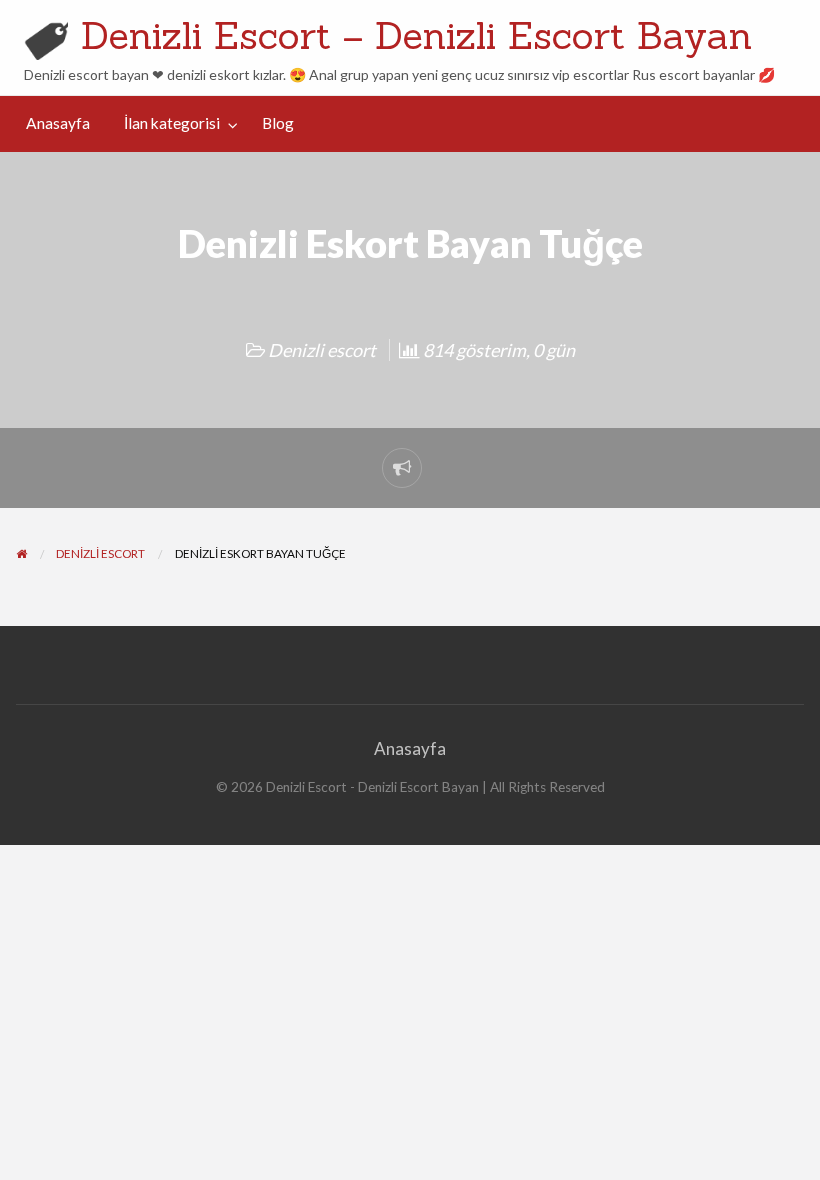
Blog (278, 123)
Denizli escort (322, 350)
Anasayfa (58, 123)
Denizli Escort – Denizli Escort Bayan (416, 35)
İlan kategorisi (172, 123)
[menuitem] (58, 123)
